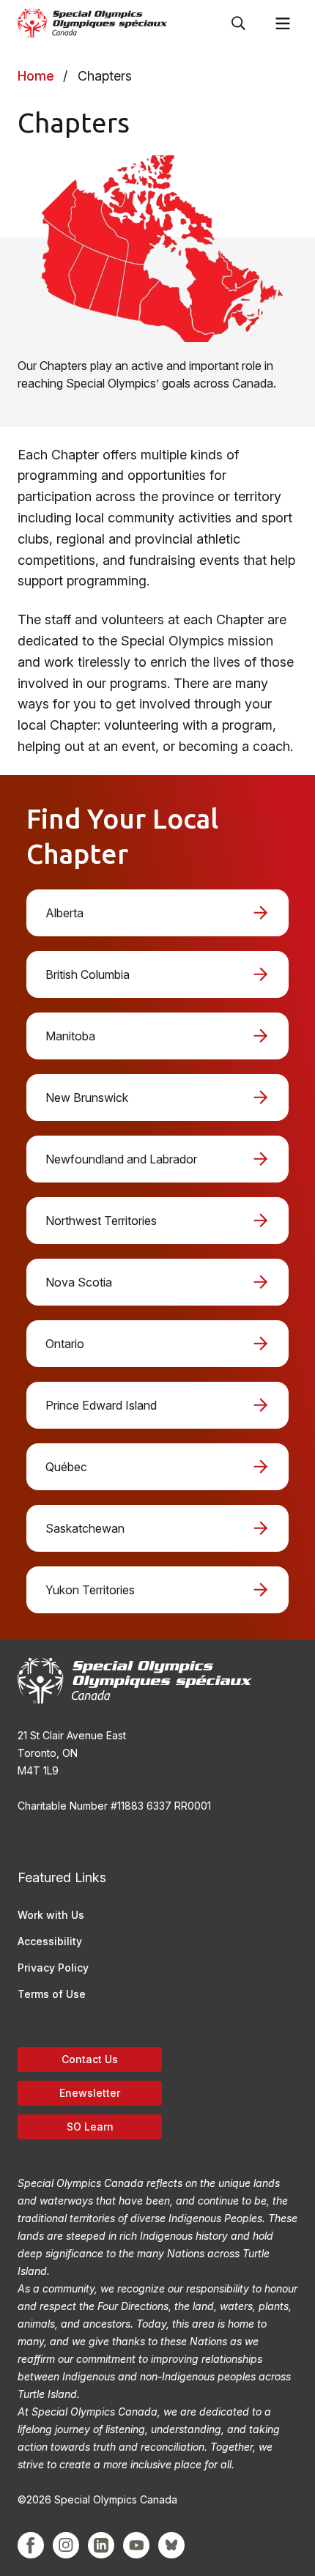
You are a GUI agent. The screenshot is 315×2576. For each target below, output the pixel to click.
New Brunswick (87, 1098)
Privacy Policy (53, 1968)
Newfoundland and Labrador (121, 1159)
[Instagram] (66, 2545)
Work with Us (51, 1915)
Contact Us (90, 2059)
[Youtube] (136, 2545)
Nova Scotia (79, 1282)
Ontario (65, 1344)
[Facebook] (31, 2545)
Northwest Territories (101, 1221)
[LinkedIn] (101, 2545)
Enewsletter (90, 2093)
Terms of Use (52, 1994)
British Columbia (88, 974)
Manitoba (70, 1036)
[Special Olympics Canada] (93, 23)
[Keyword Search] (239, 23)
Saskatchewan (85, 1528)
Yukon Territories (90, 1590)
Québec (66, 1467)
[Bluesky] (171, 2545)
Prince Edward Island (101, 1405)
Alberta (64, 913)
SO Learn (90, 2127)
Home (36, 76)
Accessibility (50, 1941)
